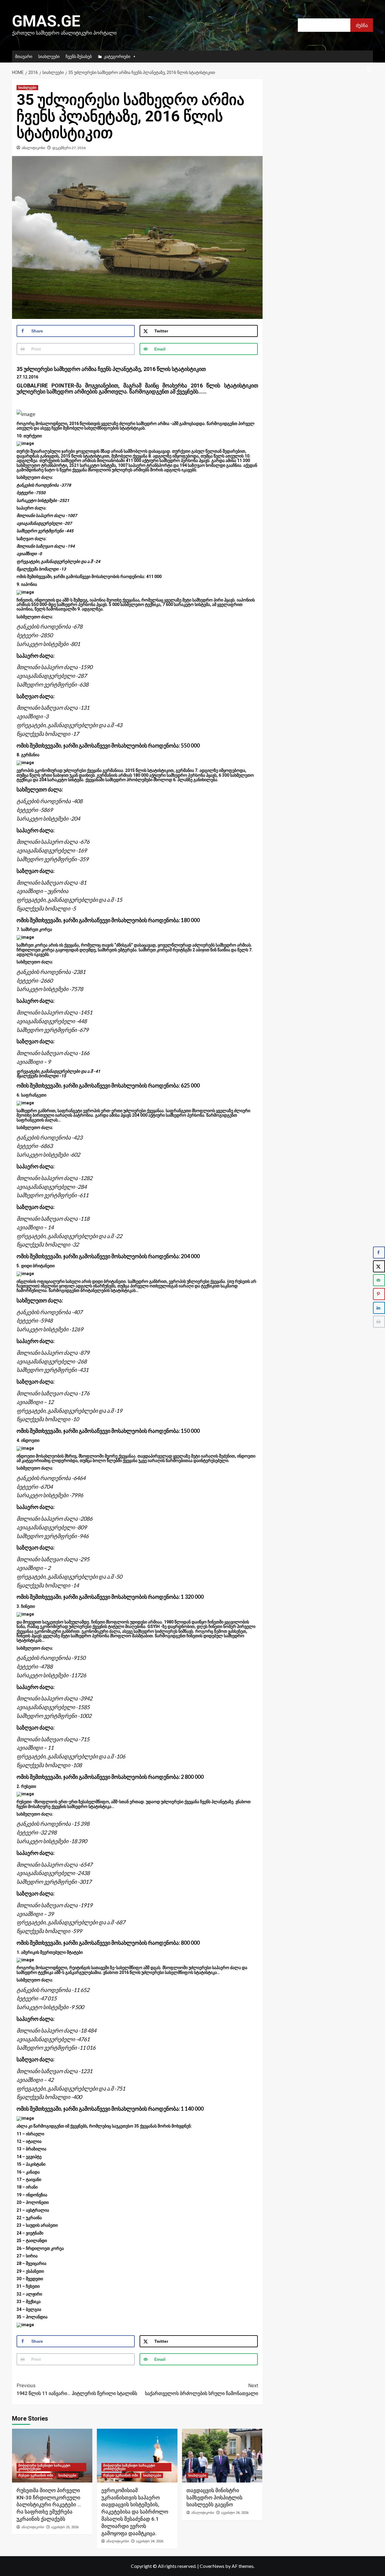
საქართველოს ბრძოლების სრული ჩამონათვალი (201, 2389)
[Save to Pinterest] (379, 1294)
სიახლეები (49, 56)
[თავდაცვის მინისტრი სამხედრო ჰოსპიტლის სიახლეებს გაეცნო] (222, 2455)
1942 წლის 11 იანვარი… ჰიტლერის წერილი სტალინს (77, 2389)
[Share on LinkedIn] (379, 1308)
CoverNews (212, 2566)
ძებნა (362, 25)
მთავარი (24, 56)
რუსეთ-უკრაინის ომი (36, 2475)
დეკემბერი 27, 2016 (69, 148)
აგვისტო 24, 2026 (150, 2541)
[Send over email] (379, 1280)
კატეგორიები (117, 56)
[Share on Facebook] (379, 1253)
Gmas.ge (46, 21)
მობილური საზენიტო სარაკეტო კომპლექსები (44, 2467)
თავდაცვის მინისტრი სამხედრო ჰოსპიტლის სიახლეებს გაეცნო (214, 2498)
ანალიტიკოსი (33, 148)
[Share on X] (379, 1266)
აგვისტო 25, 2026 (65, 2527)
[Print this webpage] (379, 1322)
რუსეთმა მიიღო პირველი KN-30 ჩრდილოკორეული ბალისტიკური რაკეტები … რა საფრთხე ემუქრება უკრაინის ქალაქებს (49, 2505)
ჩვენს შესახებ (79, 56)
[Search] (369, 70)
